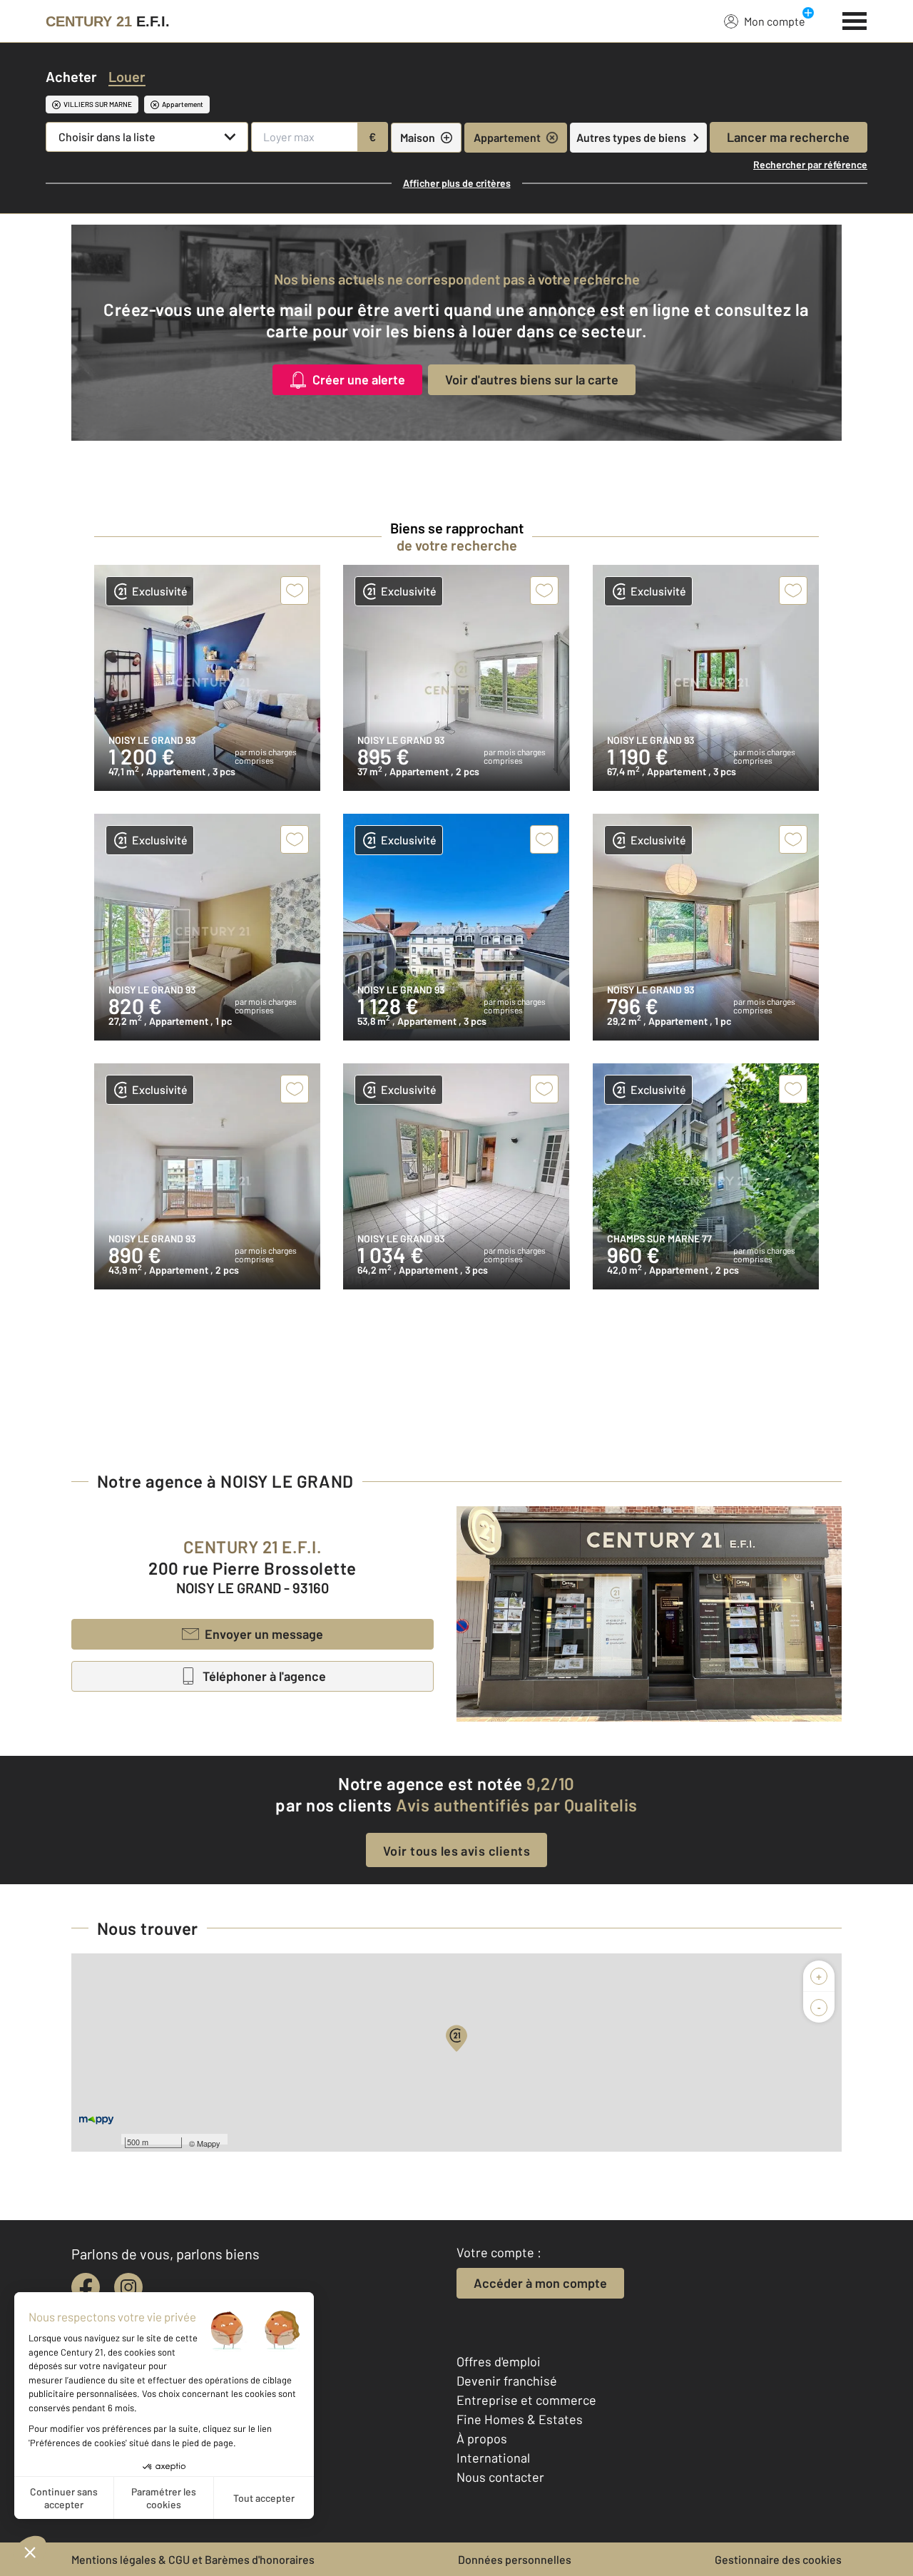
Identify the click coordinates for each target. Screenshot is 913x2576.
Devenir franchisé (507, 2381)
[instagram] (128, 2287)
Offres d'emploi (499, 2361)
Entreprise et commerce (526, 2400)
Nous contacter (500, 2477)
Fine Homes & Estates (520, 2419)
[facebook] (86, 2287)
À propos (482, 2438)
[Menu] (855, 19)
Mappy (209, 2143)
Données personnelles (515, 2559)
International (493, 2458)
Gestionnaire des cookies (778, 2559)
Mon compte (775, 21)
